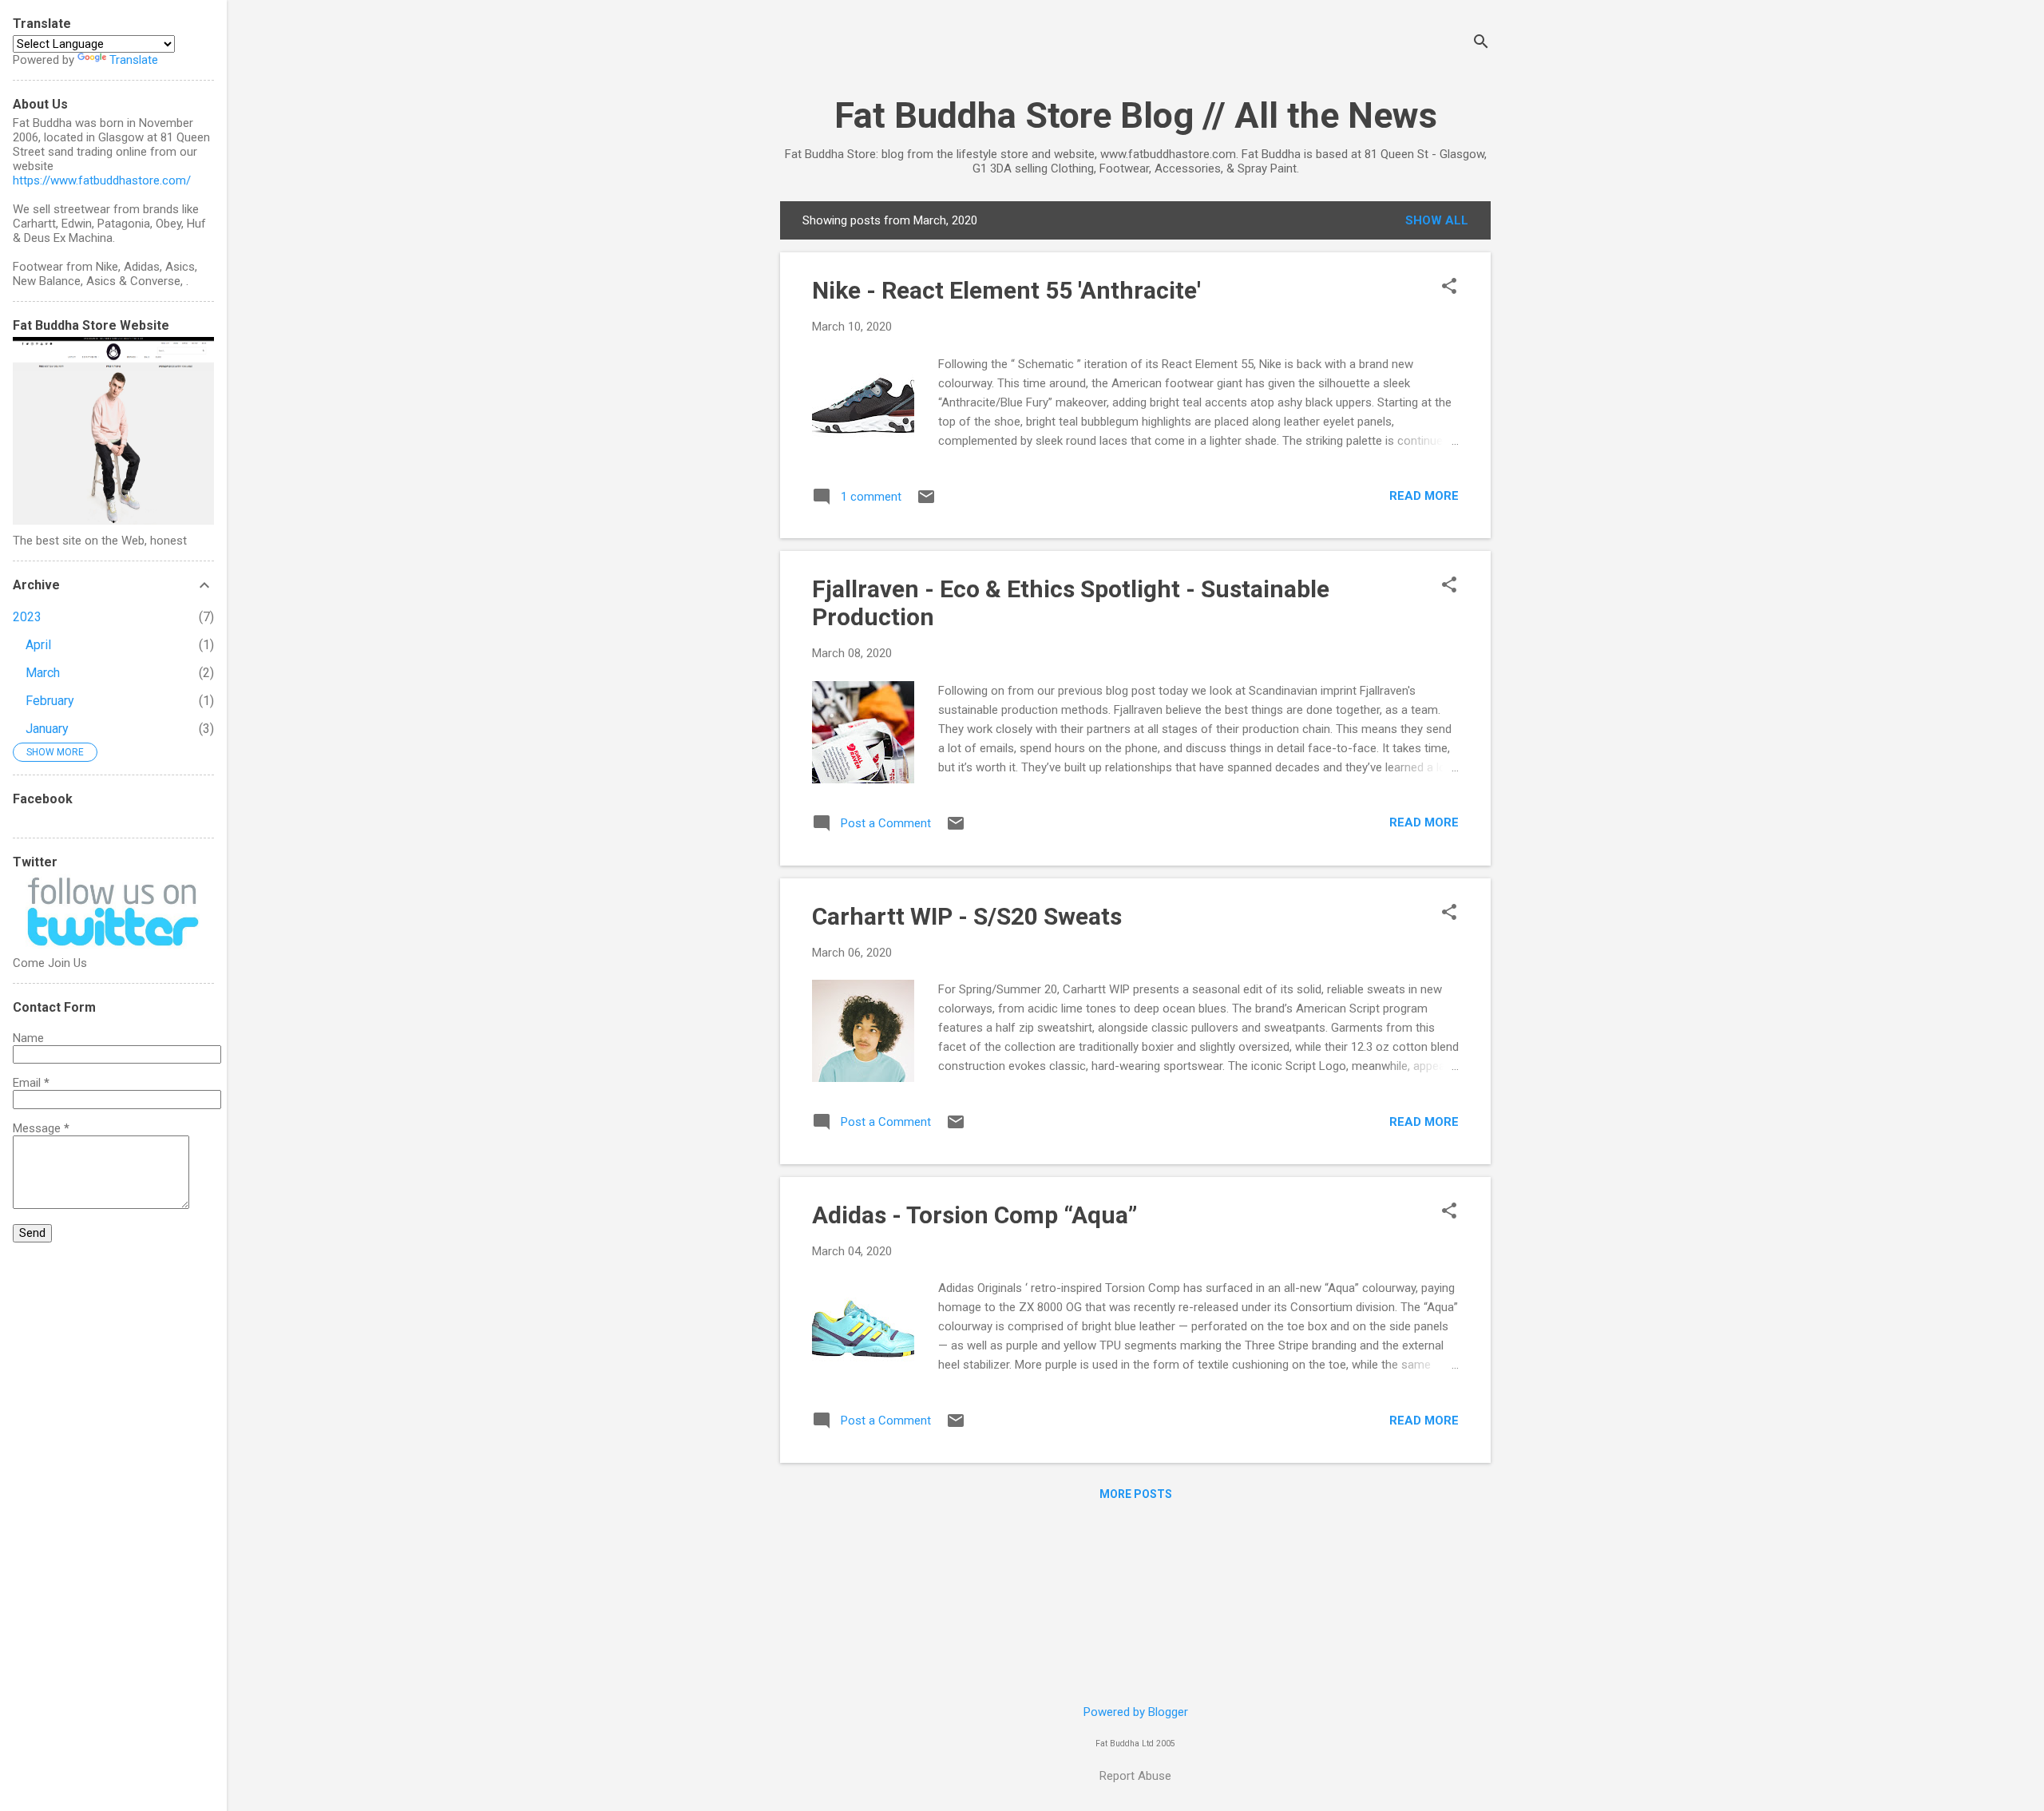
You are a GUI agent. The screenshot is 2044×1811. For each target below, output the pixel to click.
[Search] (1481, 44)
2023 (27, 617)
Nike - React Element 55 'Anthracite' (1006, 290)
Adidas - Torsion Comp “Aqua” (974, 1215)
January (47, 729)
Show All (1437, 220)
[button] (1449, 287)
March (43, 673)
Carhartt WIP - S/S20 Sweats (967, 916)
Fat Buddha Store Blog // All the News (1136, 115)
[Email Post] (926, 502)
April (38, 645)
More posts (1136, 1494)
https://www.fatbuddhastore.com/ (102, 180)
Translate (134, 60)
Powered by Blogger (1136, 1712)
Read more (1424, 496)
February (50, 701)
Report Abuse (1135, 1776)
